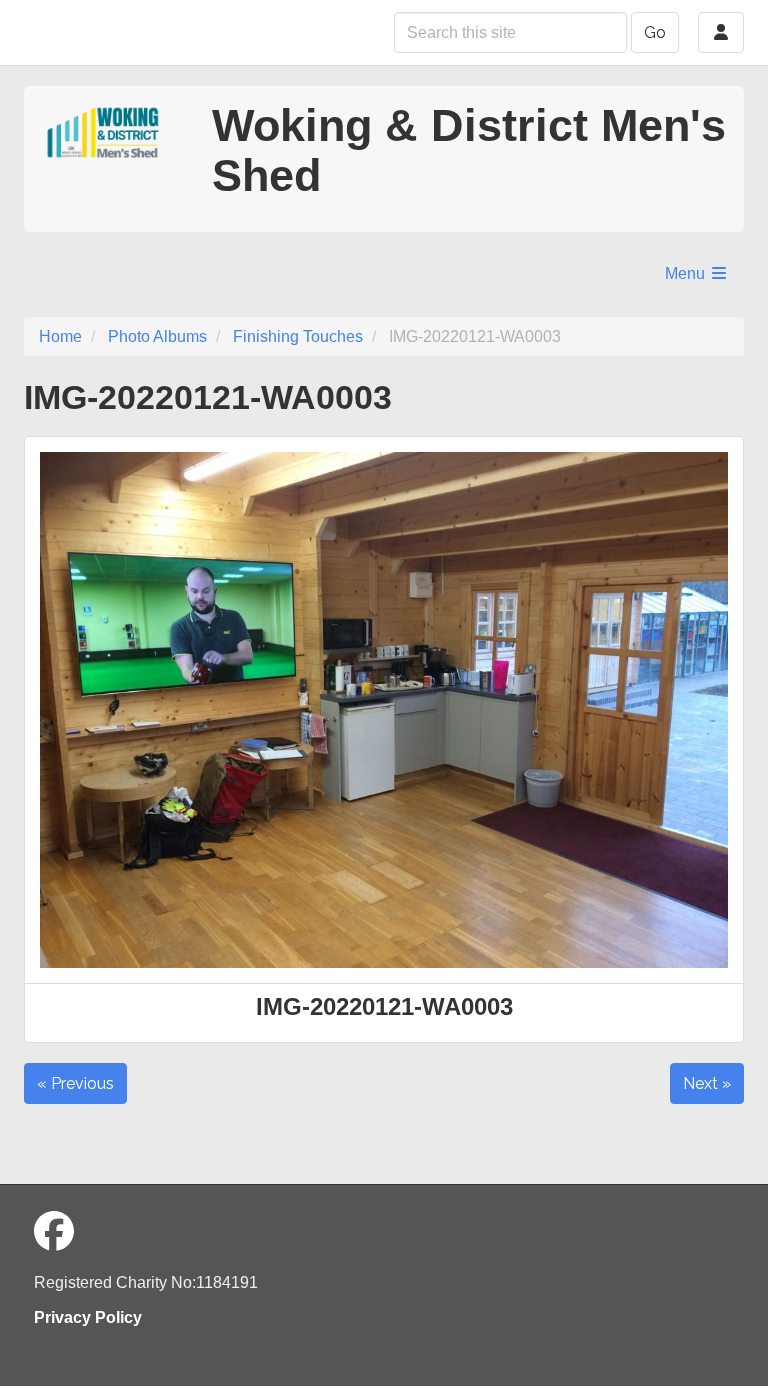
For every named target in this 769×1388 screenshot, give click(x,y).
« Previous (75, 1083)
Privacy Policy (88, 1317)
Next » (707, 1083)
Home (60, 336)
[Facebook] (54, 1232)
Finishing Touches (298, 336)
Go (655, 32)
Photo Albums (157, 336)
